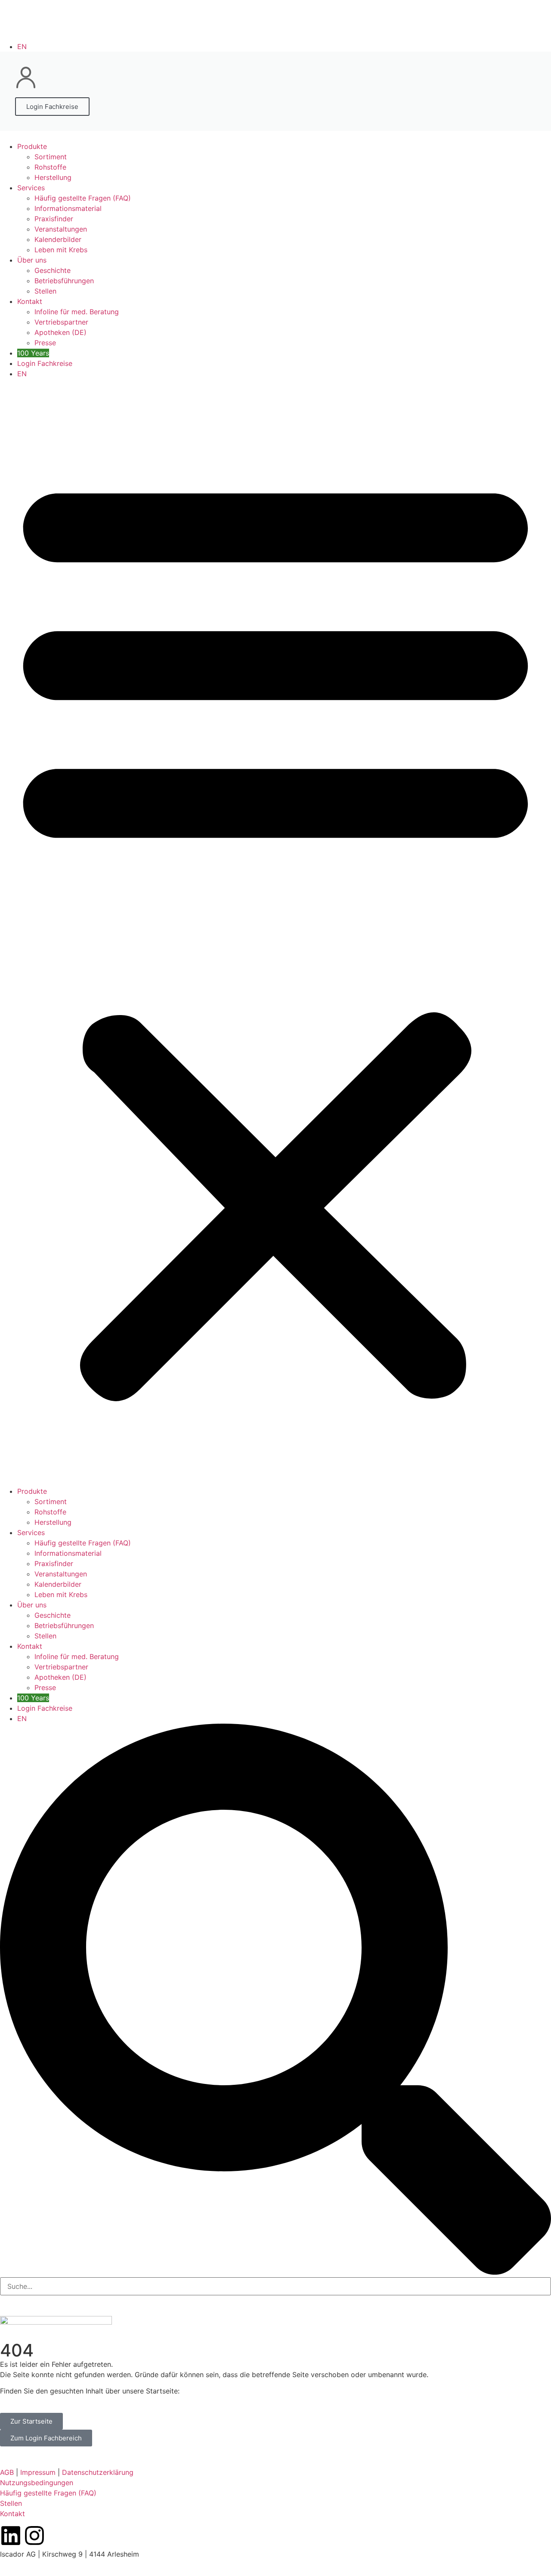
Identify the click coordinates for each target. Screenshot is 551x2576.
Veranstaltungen (61, 229)
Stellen (45, 291)
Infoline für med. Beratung (77, 312)
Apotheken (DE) (60, 332)
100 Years (33, 353)
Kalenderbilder (58, 239)
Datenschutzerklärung (98, 2472)
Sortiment (51, 157)
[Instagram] (34, 2536)
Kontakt (30, 301)
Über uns (32, 260)
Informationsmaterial (68, 208)
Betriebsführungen (64, 281)
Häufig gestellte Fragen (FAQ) (83, 198)
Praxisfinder (54, 219)
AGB (7, 2472)
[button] (275, 932)
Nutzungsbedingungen (37, 2483)
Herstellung (53, 177)
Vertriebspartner (61, 322)
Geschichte (53, 270)
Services (31, 188)
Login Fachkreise (45, 363)
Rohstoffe (50, 167)
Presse (45, 343)
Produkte (32, 146)
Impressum (38, 2472)
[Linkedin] (11, 2536)
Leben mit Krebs (61, 250)
